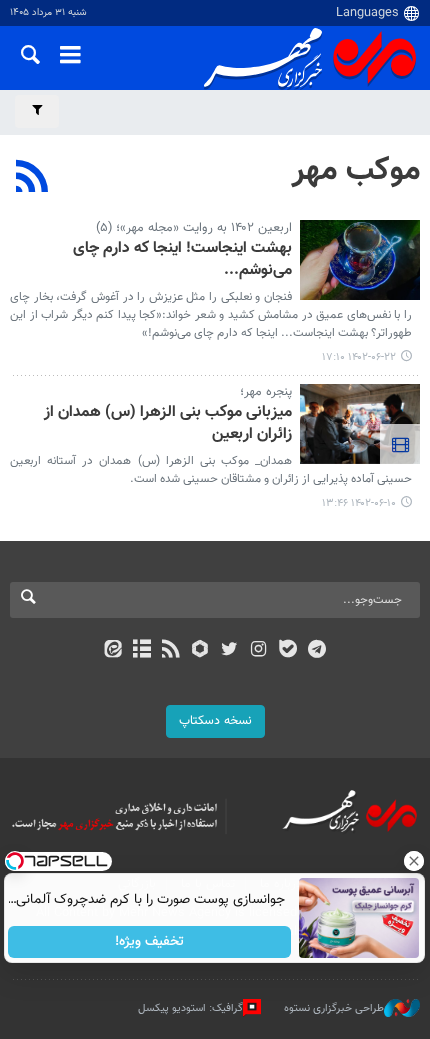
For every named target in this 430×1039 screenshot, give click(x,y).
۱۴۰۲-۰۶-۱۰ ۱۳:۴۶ (359, 503)
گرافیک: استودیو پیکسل (190, 1007)
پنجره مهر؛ (266, 392)
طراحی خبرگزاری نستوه (334, 1007)
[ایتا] (112, 651)
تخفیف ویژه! (150, 942)
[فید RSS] (171, 651)
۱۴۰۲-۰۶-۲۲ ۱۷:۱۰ (359, 357)
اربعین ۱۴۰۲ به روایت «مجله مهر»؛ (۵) (194, 228)
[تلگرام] (317, 651)
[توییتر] (229, 651)
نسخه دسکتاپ (215, 721)
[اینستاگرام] (258, 651)
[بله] (287, 651)
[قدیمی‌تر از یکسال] (360, 260)
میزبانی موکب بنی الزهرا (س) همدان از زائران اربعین (168, 424)
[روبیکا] (200, 651)
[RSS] (32, 179)
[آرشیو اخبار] (141, 651)
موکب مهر (356, 171)
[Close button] (415, 861)
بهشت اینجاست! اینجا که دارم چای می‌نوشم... (182, 260)
